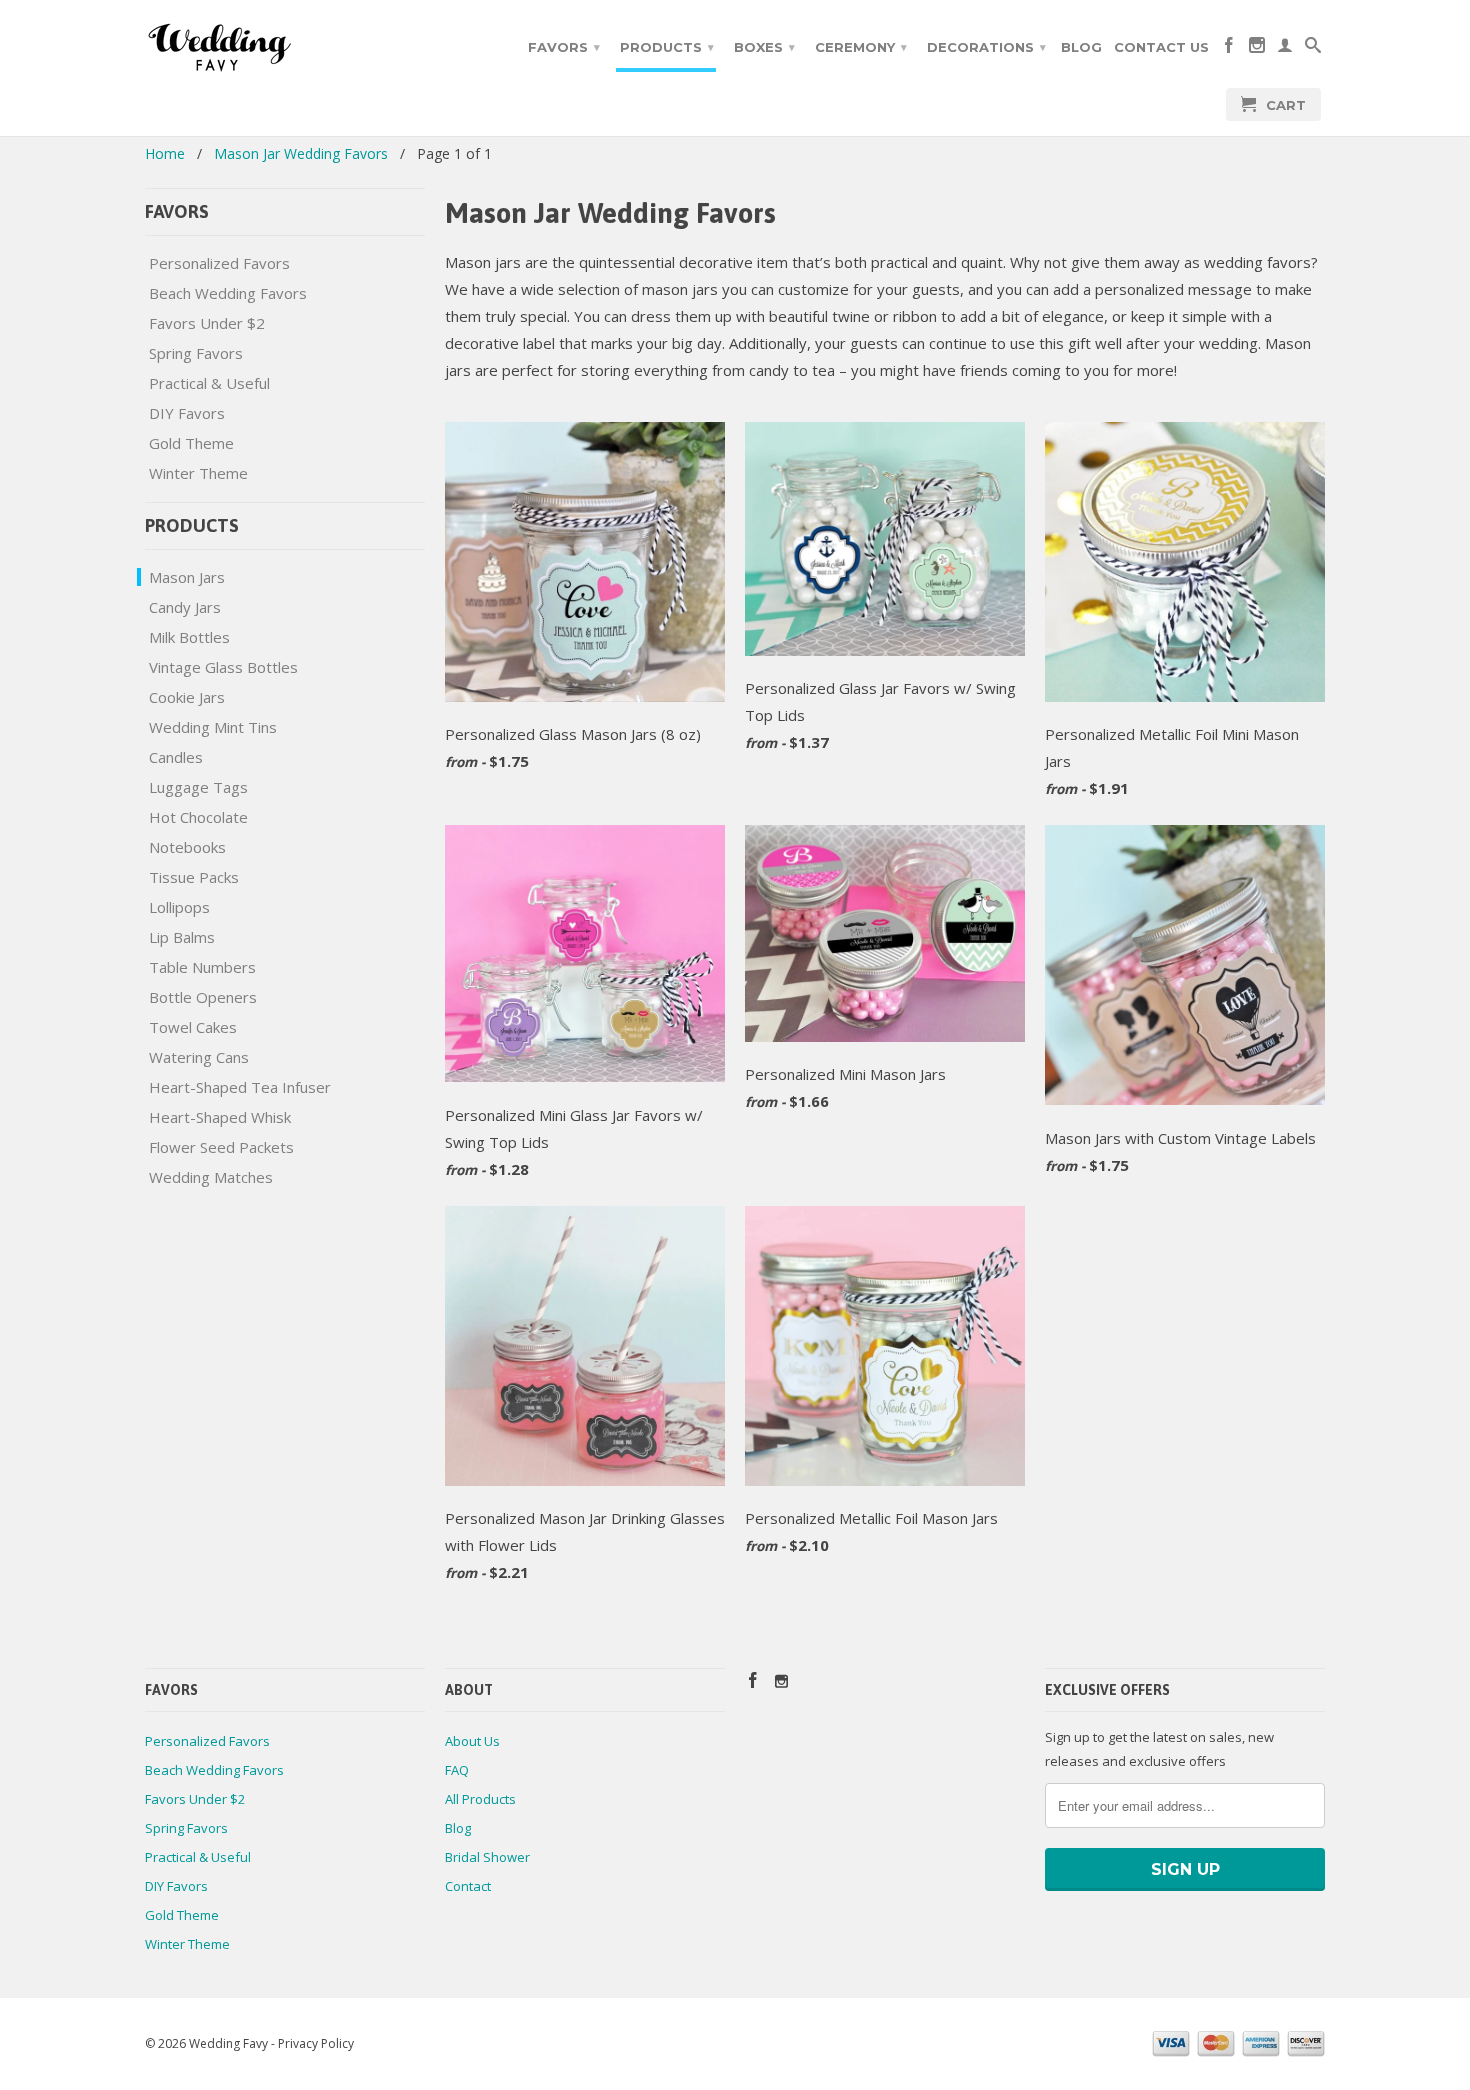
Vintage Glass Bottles (223, 667)
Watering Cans (199, 1057)
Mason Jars (187, 577)
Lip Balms (182, 937)
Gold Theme (191, 443)
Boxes (764, 47)
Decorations (986, 47)
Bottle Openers (203, 997)
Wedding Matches (211, 1177)
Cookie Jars (187, 697)
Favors (564, 47)
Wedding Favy (228, 2043)
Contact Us (1161, 47)
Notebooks (187, 847)
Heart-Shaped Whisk (220, 1117)
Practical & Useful (209, 383)
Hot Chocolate (198, 817)
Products (667, 47)
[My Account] (1285, 49)
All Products (480, 1799)
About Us (472, 1741)
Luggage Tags (198, 787)
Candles (176, 757)
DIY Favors (187, 413)
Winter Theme (198, 473)
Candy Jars (185, 607)
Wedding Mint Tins (213, 727)
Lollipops (179, 907)
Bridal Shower (487, 1857)
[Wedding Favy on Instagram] (1257, 49)
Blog (1081, 47)
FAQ (457, 1770)
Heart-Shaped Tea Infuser (240, 1087)
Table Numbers (202, 967)
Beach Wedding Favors (228, 293)
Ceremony (861, 47)
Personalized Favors (219, 263)
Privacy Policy (316, 2043)
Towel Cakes (193, 1027)
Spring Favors (196, 353)
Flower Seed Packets (221, 1147)
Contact (468, 1886)
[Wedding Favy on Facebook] (1229, 49)
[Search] (1313, 49)
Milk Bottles (189, 637)
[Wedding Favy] (285, 48)
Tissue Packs (194, 877)
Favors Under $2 (207, 323)
